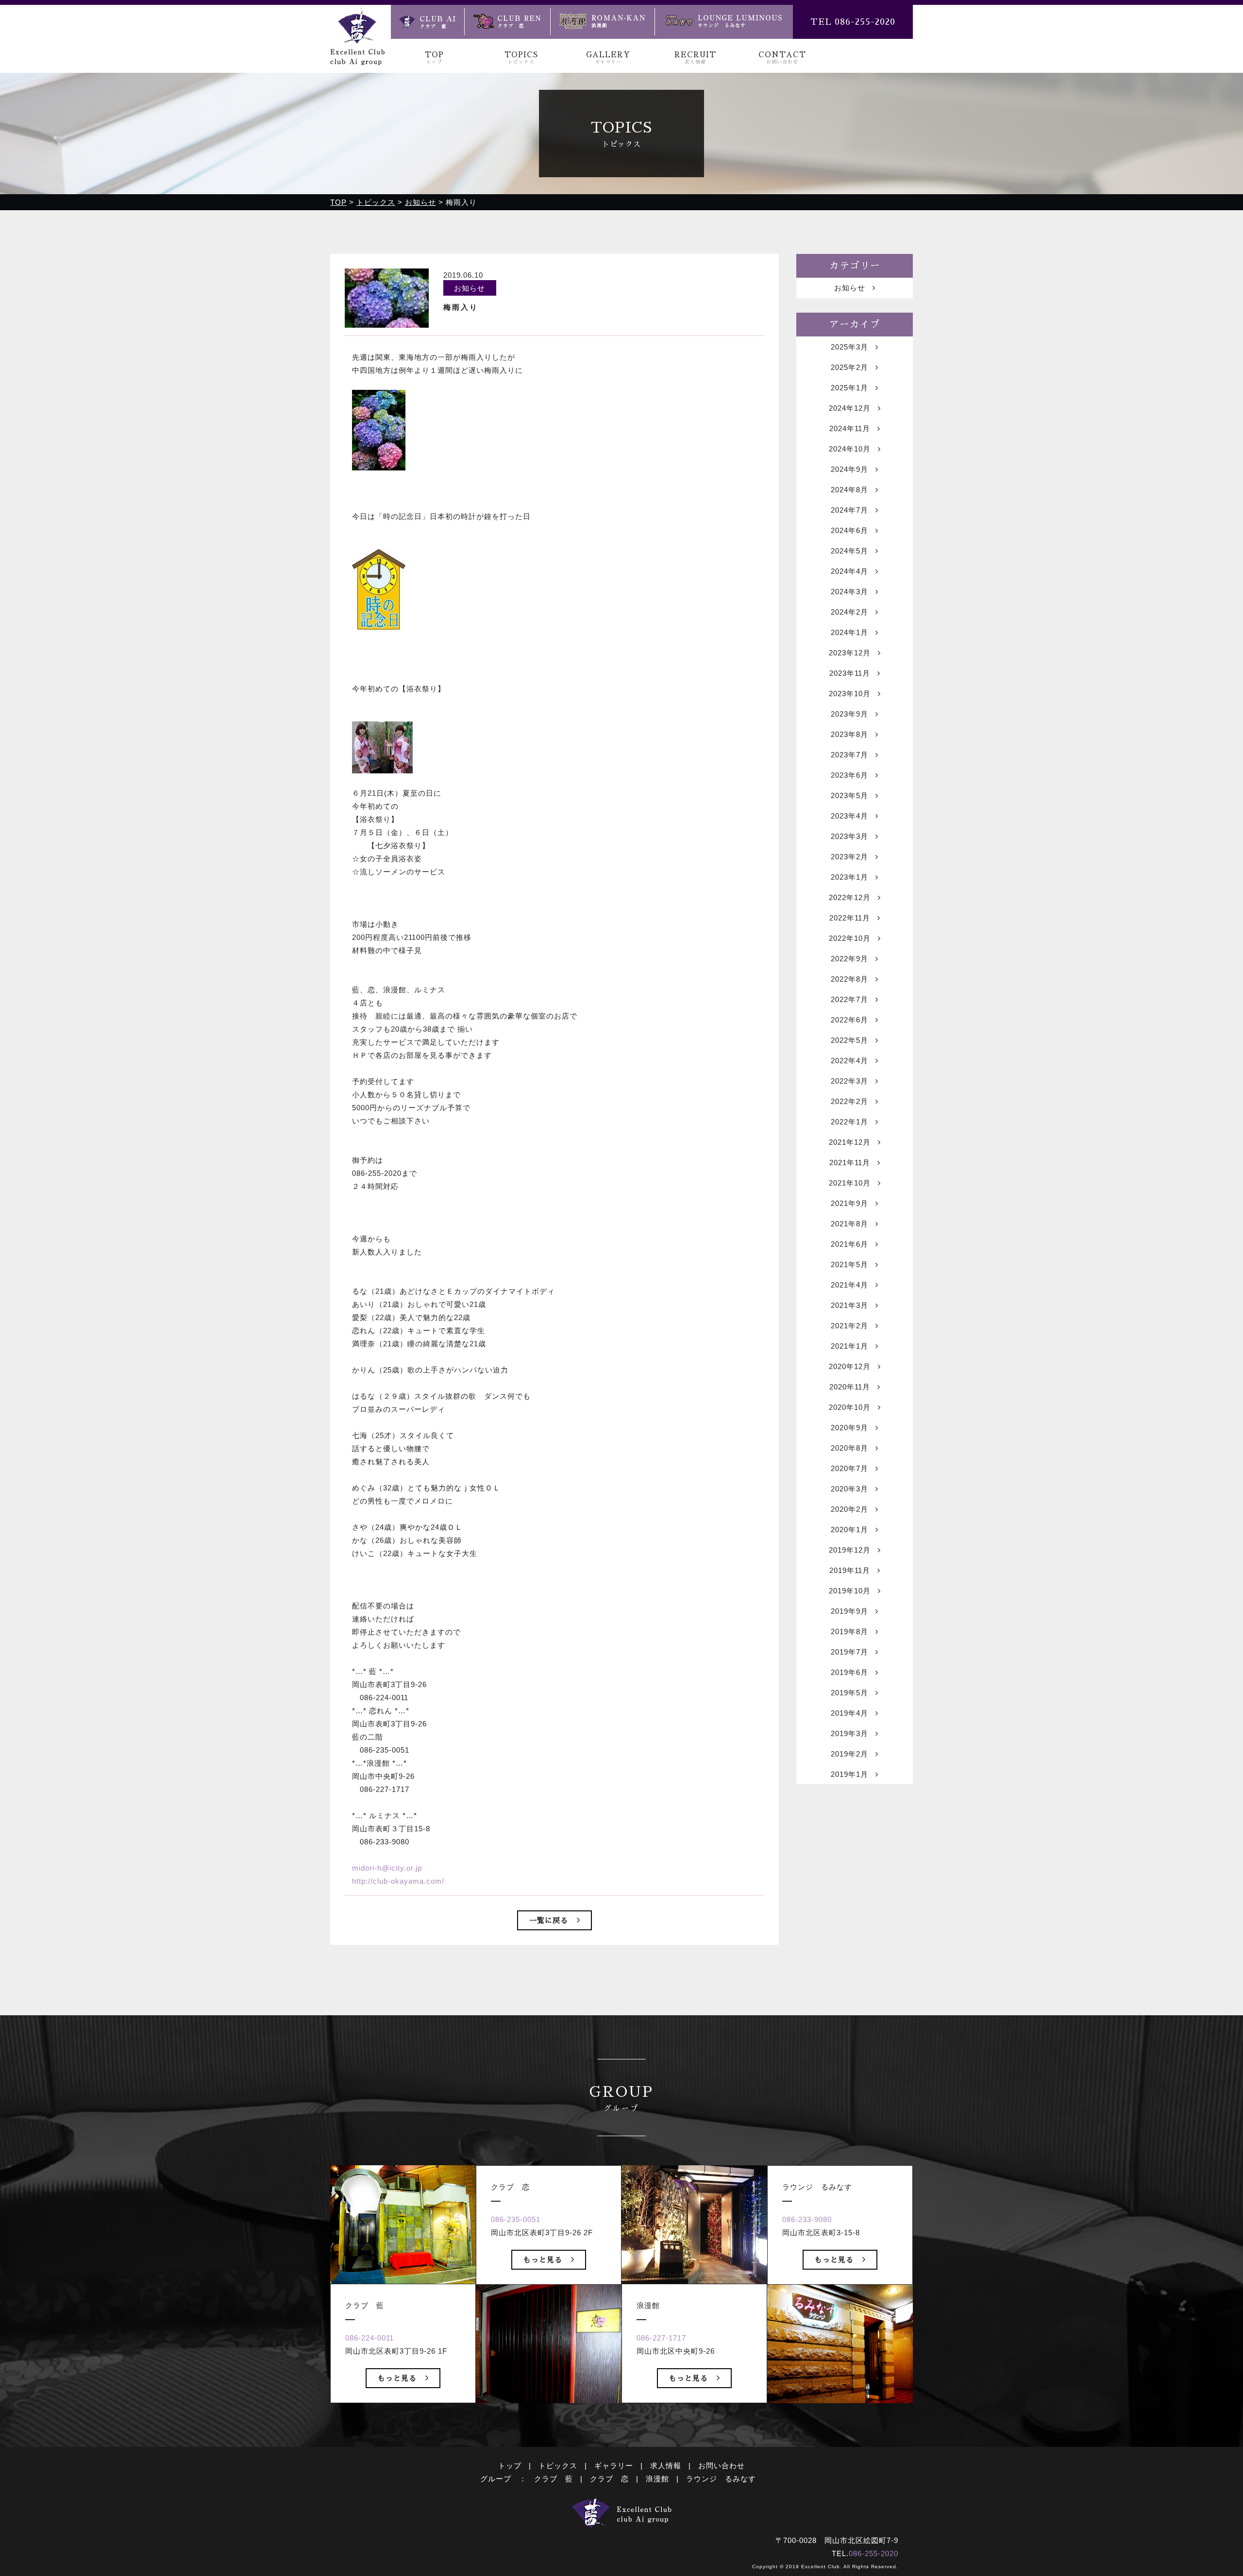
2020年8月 (849, 1448)
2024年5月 (849, 551)
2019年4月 (849, 1713)
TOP (434, 58)
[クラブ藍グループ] (357, 59)
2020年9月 (849, 1428)
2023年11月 (850, 673)
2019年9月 (849, 1611)
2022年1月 (849, 1122)
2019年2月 (849, 1754)
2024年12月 (850, 408)
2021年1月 (849, 1346)
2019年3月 (849, 1733)
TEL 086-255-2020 (853, 22)
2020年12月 (850, 1366)
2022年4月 (849, 1061)
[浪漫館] (602, 22)
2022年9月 (849, 959)
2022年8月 (849, 979)
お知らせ (850, 288)
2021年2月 (849, 1326)
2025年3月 (849, 347)
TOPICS (521, 58)
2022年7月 (849, 999)
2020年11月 (850, 1387)
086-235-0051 (516, 2219)
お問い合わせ (722, 2466)
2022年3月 (849, 1081)
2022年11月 (850, 918)
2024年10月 (850, 449)
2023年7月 (849, 755)
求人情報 (666, 2466)
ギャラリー (614, 2466)
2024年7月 (849, 510)
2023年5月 (849, 795)
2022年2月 (849, 1101)
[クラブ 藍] (428, 22)
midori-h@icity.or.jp (387, 1868)
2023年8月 (849, 734)
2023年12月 (850, 653)
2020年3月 (849, 1489)
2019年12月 (850, 1550)
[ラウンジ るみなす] (724, 22)
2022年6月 (849, 1020)
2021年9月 (849, 1203)
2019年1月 (849, 1774)
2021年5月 (849, 1264)
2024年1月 (849, 632)
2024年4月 (849, 571)
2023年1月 (849, 877)
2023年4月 (849, 816)
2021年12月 (850, 1142)
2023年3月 (849, 836)
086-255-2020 (873, 2553)
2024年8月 (849, 490)
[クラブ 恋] (507, 22)
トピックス (558, 2466)
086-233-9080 (807, 2219)
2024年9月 (849, 469)
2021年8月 (849, 1224)
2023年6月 (849, 775)
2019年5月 (849, 1693)
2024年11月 (850, 428)
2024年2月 (849, 612)
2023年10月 (850, 694)
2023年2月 (849, 857)
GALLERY (608, 58)
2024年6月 (849, 530)
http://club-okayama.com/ (398, 1881)
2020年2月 (849, 1509)
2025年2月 (849, 367)
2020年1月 (849, 1530)
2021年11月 (850, 1163)
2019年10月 (850, 1591)
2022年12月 (850, 897)
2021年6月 (849, 1244)
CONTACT (782, 58)
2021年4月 (849, 1285)
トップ (510, 2466)
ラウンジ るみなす (721, 2479)
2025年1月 (849, 388)
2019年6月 (849, 1672)
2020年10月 (850, 1407)
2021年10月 (850, 1183)
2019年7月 (849, 1652)
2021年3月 (849, 1305)
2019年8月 (849, 1631)
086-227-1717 (661, 2338)
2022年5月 (849, 1040)
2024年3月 (849, 592)
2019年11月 (850, 1570)
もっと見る (397, 2378)
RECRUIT (695, 58)
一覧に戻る (549, 1920)
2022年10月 (850, 938)
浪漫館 (657, 2479)
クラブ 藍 (554, 2479)
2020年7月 (849, 1468)
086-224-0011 (370, 2338)
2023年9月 (849, 714)
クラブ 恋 (609, 2479)
